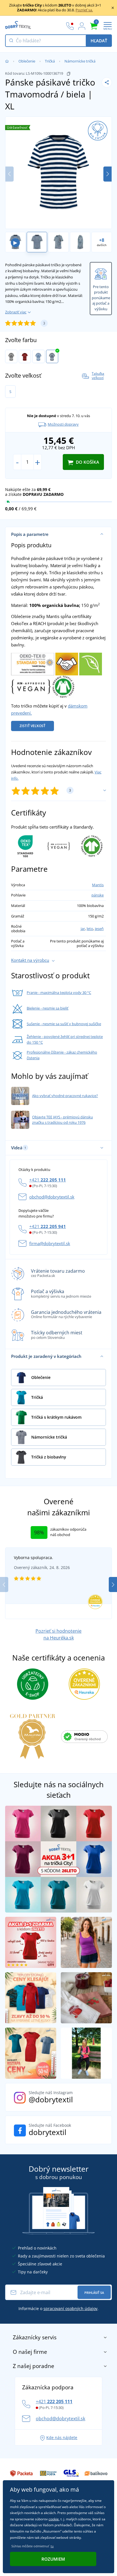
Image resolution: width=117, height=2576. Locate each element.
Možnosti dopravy (63, 424)
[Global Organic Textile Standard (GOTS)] (63, 686)
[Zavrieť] (113, 8)
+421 (48, 1180)
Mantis (98, 885)
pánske (98, 895)
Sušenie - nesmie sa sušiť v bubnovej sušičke (64, 1024)
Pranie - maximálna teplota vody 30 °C (59, 992)
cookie (54, 2519)
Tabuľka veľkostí (98, 376)
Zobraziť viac (16, 312)
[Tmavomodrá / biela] (52, 357)
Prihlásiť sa (94, 2293)
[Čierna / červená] (25, 357)
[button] (107, 174)
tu (52, 2546)
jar (83, 929)
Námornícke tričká (80, 61)
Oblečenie (27, 61)
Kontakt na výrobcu (30, 960)
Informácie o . (58, 2308)
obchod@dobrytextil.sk (52, 1197)
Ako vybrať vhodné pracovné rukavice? (65, 1096)
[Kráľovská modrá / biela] (38, 357)
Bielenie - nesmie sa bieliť (48, 1008)
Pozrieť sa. (84, 10)
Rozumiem (53, 2559)
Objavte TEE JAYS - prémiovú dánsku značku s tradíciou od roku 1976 (62, 1120)
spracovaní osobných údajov (70, 2308)
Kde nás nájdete (62, 2437)
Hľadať (99, 41)
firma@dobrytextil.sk (50, 1243)
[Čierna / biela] (11, 357)
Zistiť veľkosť (33, 726)
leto (90, 929)
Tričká (50, 61)
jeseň (99, 929)
